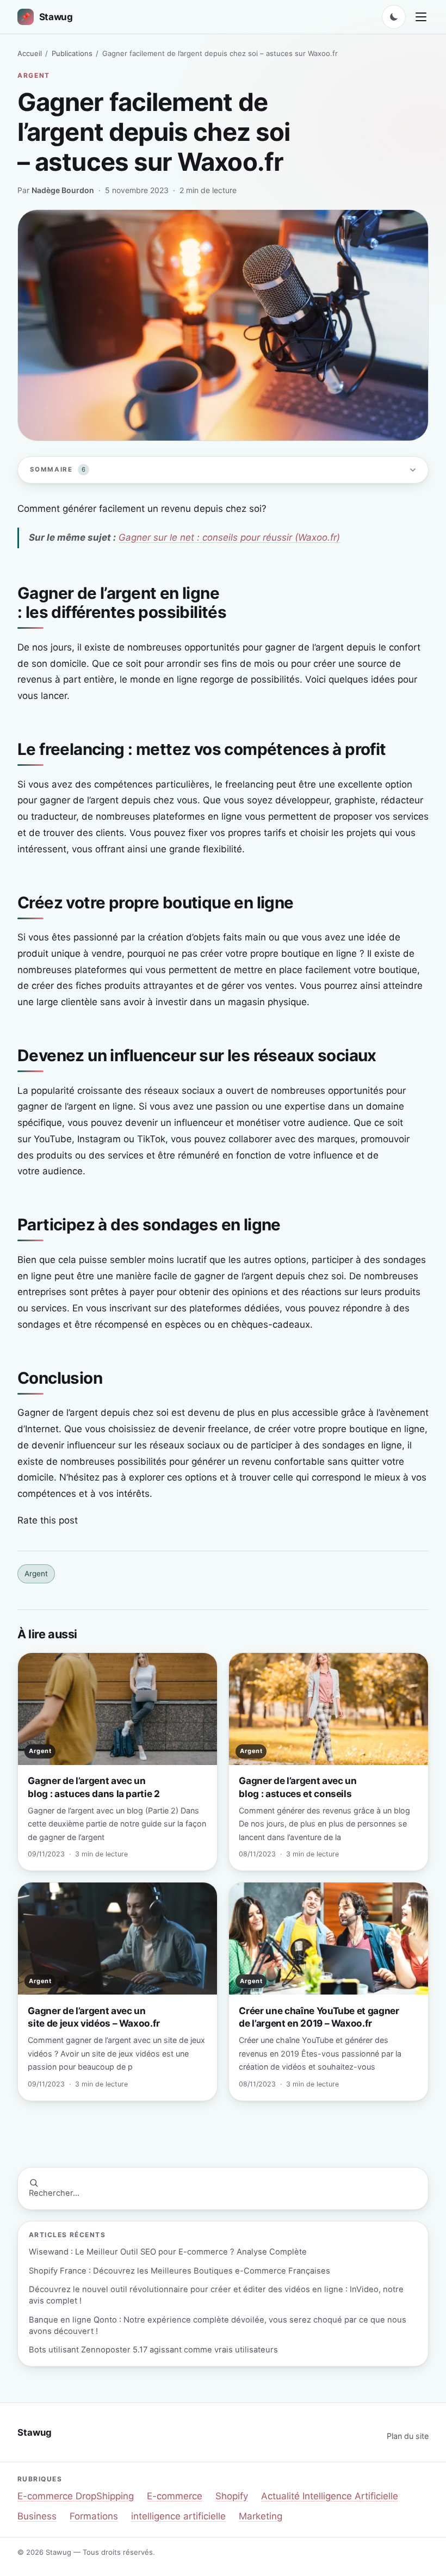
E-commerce (175, 2496)
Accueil (30, 53)
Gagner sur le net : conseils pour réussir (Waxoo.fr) (229, 537)
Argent (34, 75)
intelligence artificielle (178, 2516)
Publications (72, 53)
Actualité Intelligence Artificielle (330, 2496)
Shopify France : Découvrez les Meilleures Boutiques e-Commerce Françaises (179, 2271)
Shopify (232, 2496)
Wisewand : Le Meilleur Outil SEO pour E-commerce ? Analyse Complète (168, 2252)
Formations (94, 2516)
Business (37, 2516)
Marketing (261, 2516)
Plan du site (408, 2436)
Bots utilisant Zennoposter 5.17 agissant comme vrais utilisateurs (153, 2350)
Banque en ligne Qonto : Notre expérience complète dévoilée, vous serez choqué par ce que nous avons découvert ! (218, 2326)
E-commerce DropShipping (76, 2496)
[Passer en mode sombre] (394, 17)
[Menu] (421, 17)
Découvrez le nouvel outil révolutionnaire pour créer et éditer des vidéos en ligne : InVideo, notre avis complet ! (216, 2295)
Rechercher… (54, 2193)
